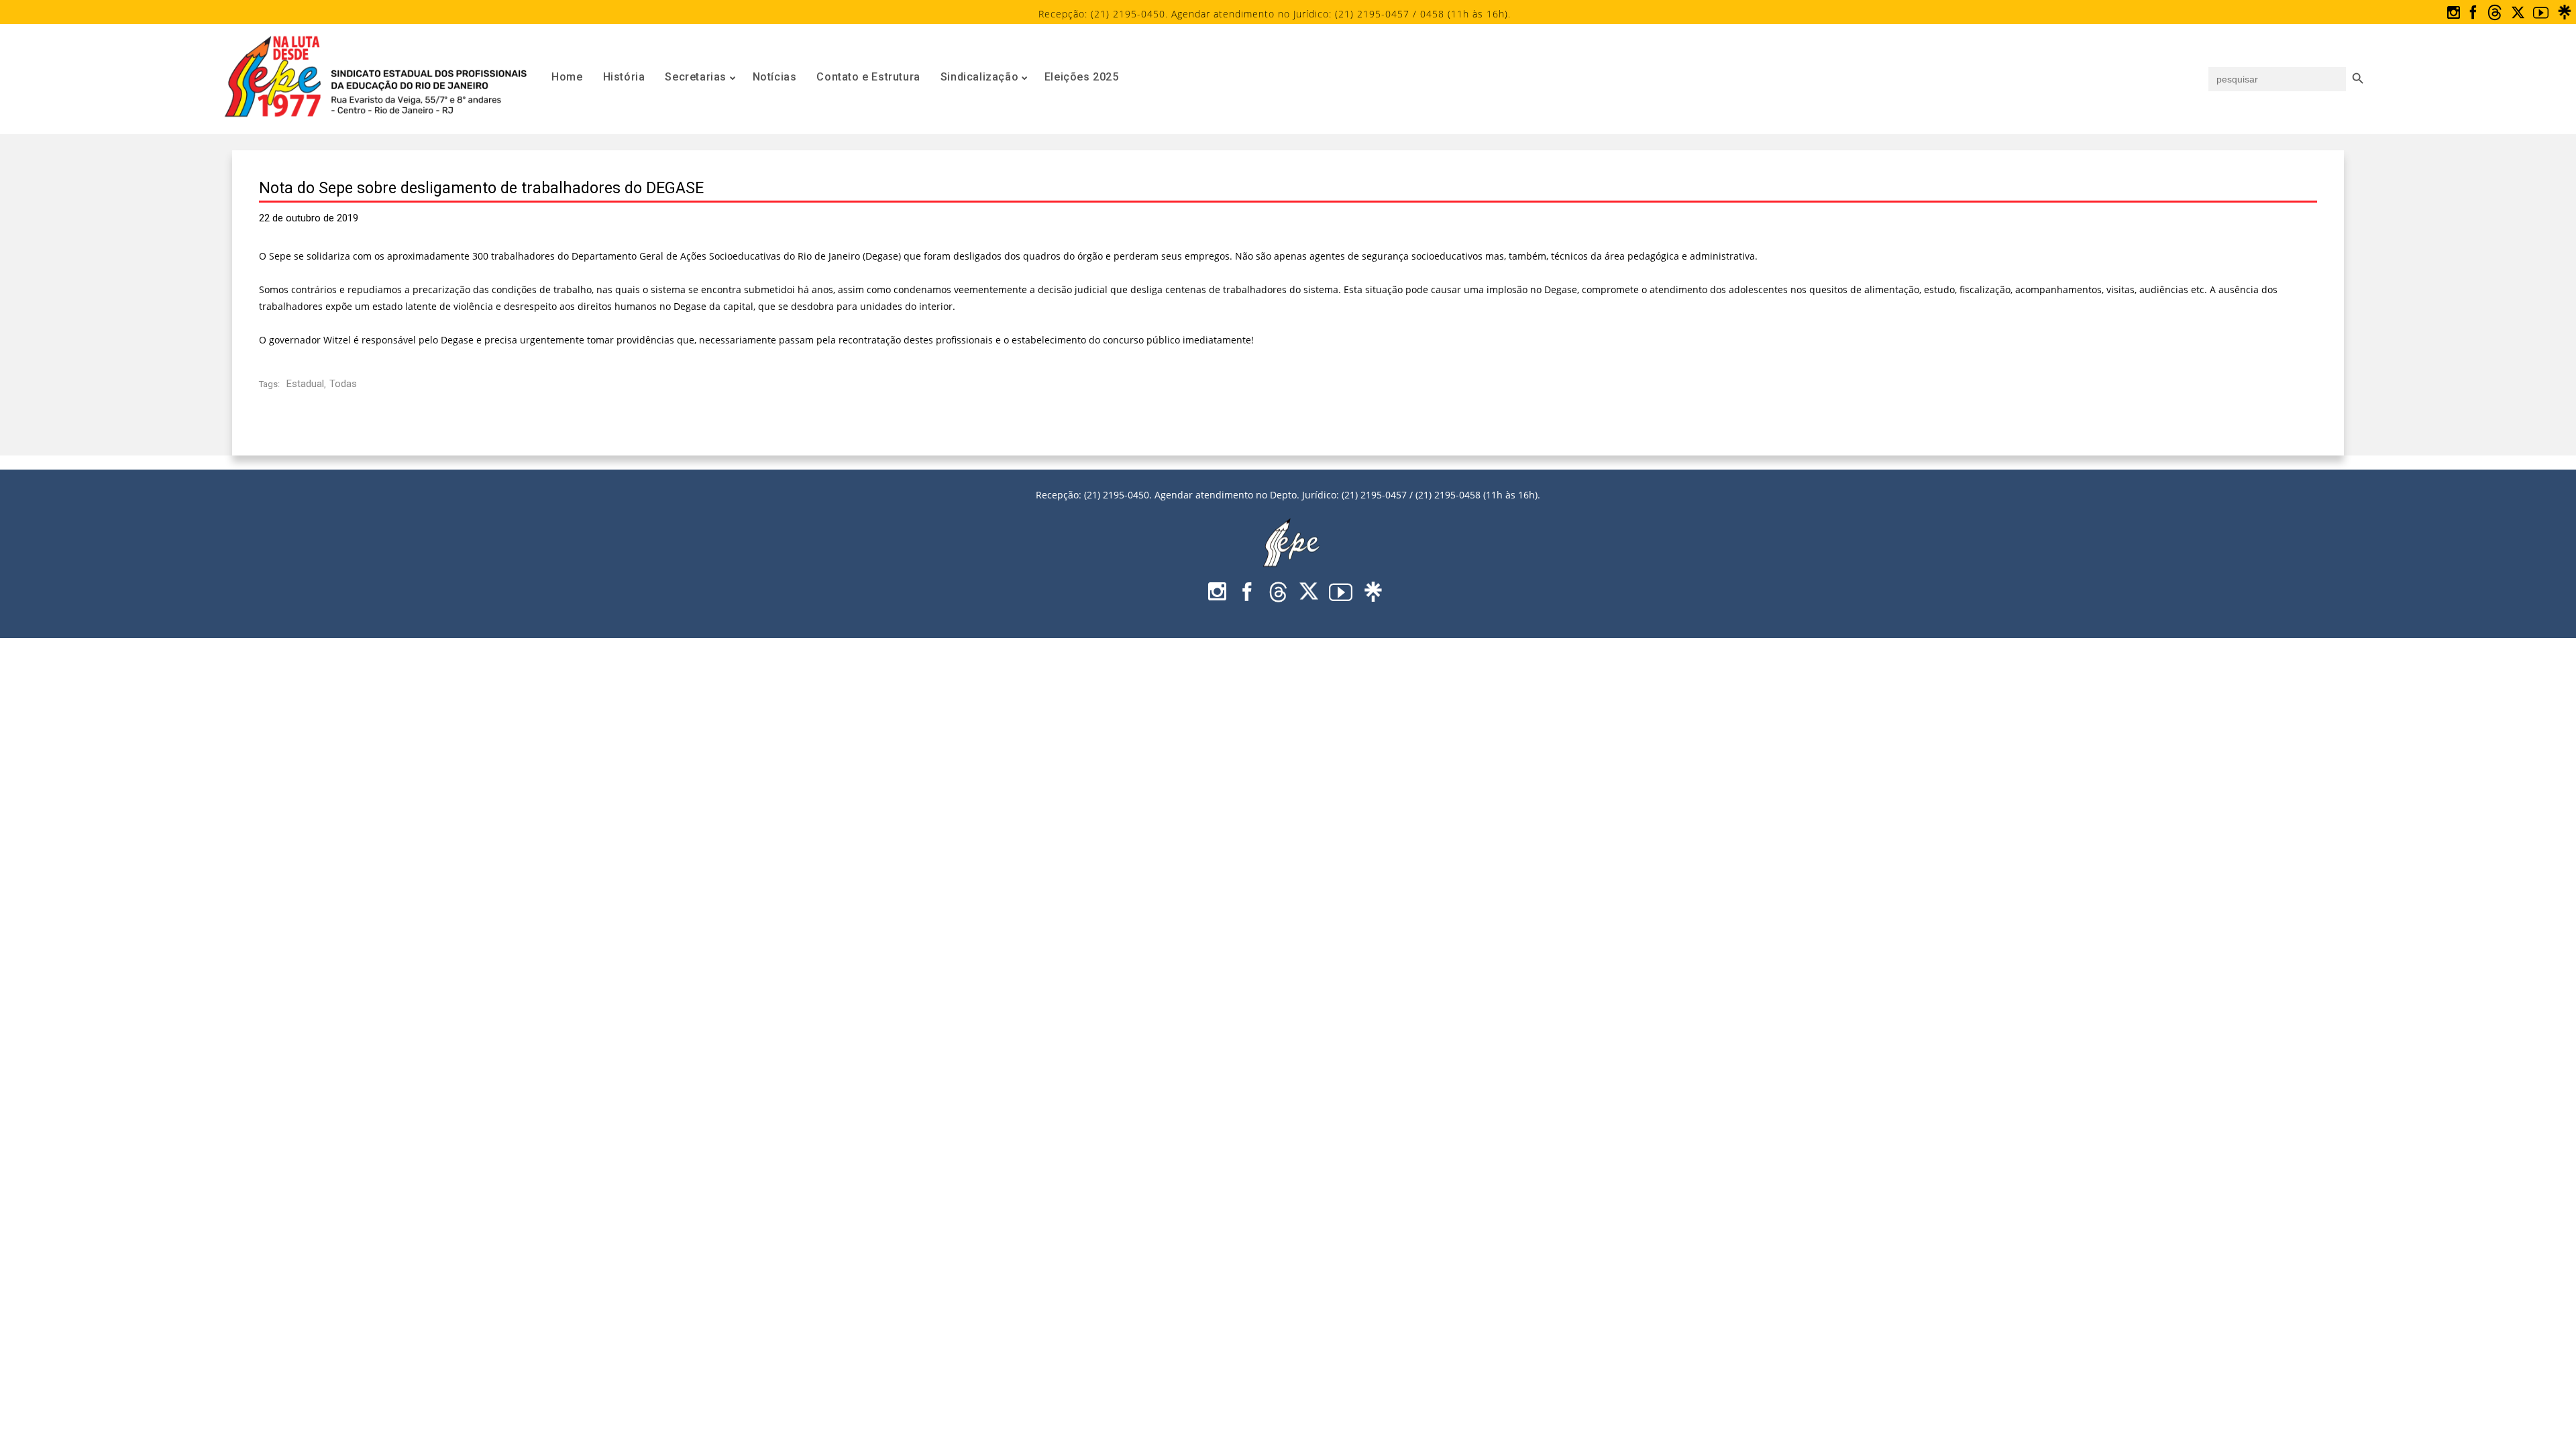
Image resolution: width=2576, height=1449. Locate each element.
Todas (343, 384)
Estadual (305, 384)
